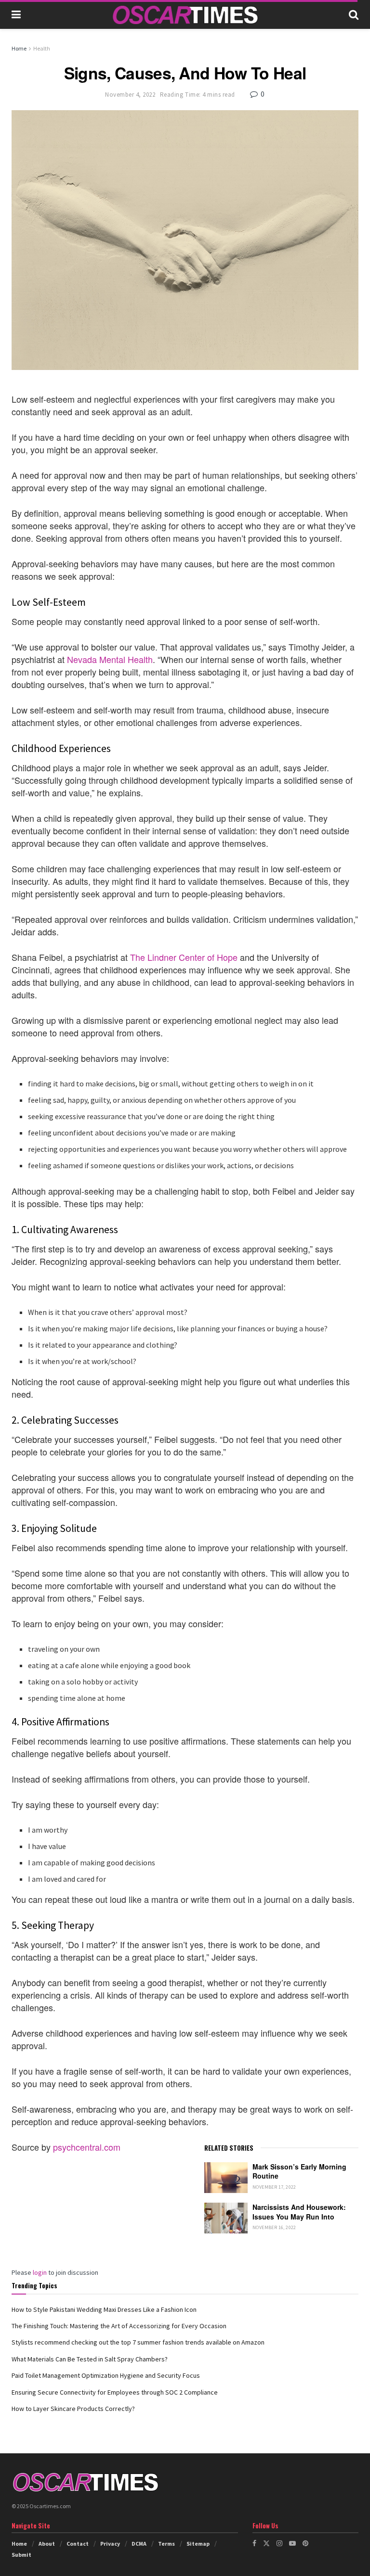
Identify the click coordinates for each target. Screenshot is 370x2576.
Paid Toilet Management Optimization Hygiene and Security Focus (106, 2375)
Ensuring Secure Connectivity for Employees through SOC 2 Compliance (115, 2392)
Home (19, 48)
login (40, 2272)
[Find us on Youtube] (292, 2543)
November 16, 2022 (274, 2227)
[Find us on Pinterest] (305, 2543)
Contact (78, 2544)
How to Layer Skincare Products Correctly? (73, 2409)
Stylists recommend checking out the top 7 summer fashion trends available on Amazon (138, 2342)
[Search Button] (354, 14)
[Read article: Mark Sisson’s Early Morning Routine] (226, 2178)
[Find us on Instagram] (279, 2543)
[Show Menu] (16, 14)
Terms (166, 2544)
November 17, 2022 (274, 2187)
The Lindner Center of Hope (184, 957)
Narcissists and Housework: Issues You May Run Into (299, 2212)
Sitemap (198, 2544)
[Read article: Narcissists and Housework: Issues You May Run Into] (226, 2218)
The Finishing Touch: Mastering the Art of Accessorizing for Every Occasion (119, 2326)
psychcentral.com (87, 2147)
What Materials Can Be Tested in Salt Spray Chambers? (90, 2359)
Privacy (110, 2544)
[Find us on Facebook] (254, 2543)
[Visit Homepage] (185, 15)
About (47, 2544)
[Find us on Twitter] (266, 2543)
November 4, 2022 (130, 95)
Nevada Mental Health (110, 659)
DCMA (139, 2544)
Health (42, 48)
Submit (21, 2555)
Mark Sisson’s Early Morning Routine (299, 2171)
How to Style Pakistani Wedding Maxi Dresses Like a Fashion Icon (104, 2309)
